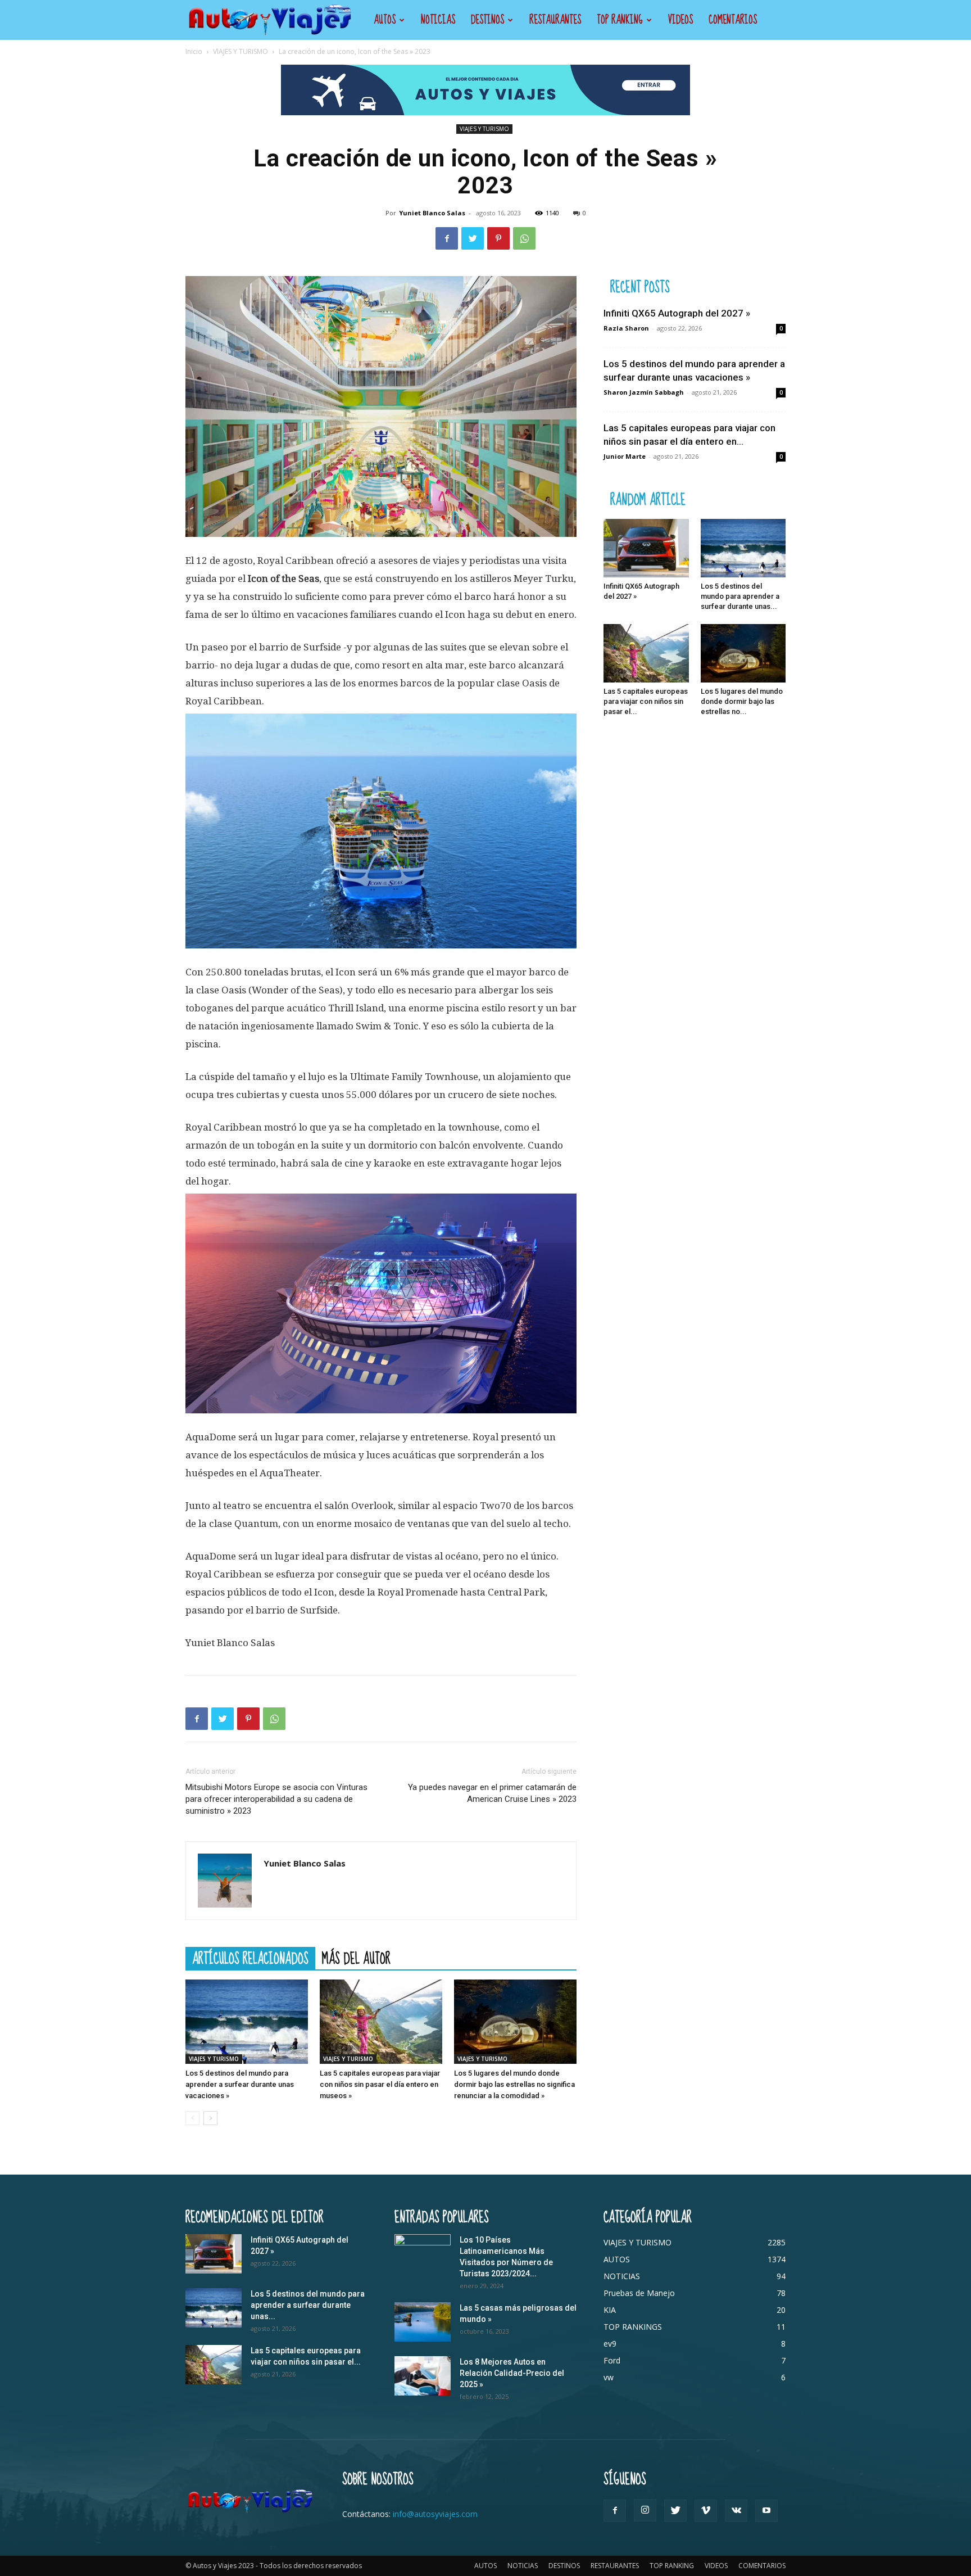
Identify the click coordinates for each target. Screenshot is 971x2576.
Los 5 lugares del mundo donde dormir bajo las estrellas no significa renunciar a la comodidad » (514, 2084)
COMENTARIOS (733, 20)
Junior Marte (625, 456)
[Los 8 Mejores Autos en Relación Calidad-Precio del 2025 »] (423, 2376)
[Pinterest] (498, 238)
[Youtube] (766, 2511)
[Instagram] (645, 2510)
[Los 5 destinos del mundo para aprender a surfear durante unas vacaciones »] (247, 2022)
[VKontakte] (736, 2511)
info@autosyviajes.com (435, 2514)
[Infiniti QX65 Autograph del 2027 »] (646, 548)
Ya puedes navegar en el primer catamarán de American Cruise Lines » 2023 (492, 1793)
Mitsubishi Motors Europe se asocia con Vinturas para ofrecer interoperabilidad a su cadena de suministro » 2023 (276, 1799)
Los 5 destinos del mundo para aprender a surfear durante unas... (740, 596)
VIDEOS (680, 20)
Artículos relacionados (250, 1958)
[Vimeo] (706, 2511)
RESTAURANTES (555, 20)
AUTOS (385, 20)
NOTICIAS (438, 20)
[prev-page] (192, 2118)
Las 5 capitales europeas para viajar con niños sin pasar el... (646, 701)
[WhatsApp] (524, 238)
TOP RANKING (620, 20)
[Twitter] (473, 238)
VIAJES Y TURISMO (241, 51)
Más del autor (356, 1958)
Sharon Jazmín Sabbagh (644, 392)
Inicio (194, 51)
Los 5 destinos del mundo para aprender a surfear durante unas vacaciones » (240, 2084)
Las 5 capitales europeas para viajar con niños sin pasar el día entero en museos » (380, 2084)
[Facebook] (447, 238)
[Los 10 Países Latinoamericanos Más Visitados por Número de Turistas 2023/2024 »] (423, 2254)
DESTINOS (487, 20)
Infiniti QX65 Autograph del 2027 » (677, 313)
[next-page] (210, 2118)
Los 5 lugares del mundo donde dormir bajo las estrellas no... (742, 701)
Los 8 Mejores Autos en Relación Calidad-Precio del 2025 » (512, 2373)
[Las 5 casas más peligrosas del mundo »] (423, 2322)
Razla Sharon (626, 328)
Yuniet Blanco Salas (432, 213)
